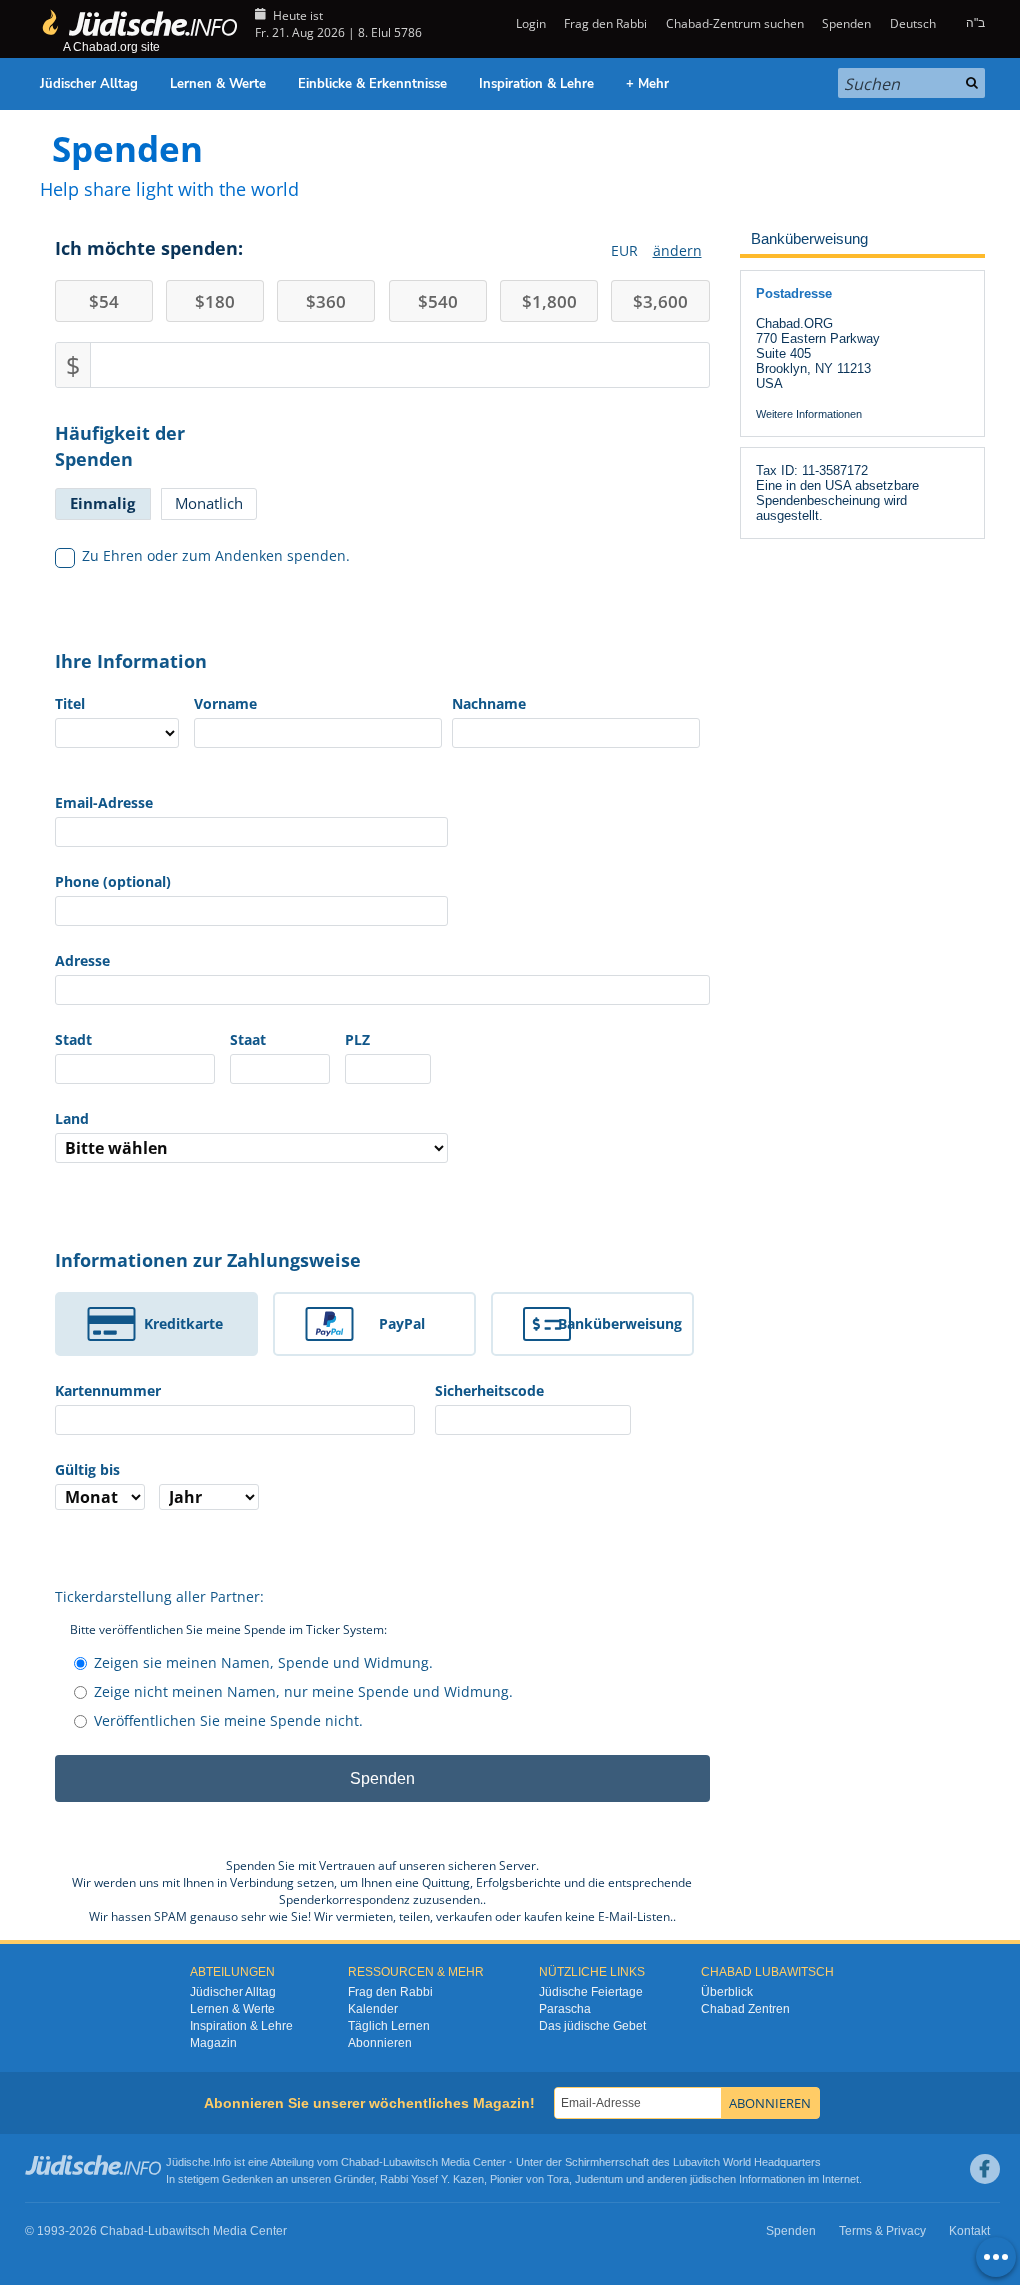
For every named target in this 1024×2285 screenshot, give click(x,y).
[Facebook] (985, 2169)
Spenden (846, 23)
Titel (70, 703)
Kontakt (969, 2231)
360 (326, 301)
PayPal (402, 1323)
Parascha (565, 2009)
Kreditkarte (183, 1323)
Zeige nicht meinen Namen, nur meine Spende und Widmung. (303, 1691)
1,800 (549, 301)
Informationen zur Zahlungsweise (208, 1260)
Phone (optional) (113, 881)
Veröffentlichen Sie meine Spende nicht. (228, 1720)
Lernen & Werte (218, 84)
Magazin (213, 2043)
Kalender (373, 2009)
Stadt (73, 1039)
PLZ (357, 1039)
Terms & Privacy (882, 2231)
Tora (558, 2179)
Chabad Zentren (745, 2009)
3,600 (660, 301)
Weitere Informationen (809, 414)
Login (529, 23)
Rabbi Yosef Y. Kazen (432, 2179)
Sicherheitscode (489, 1390)
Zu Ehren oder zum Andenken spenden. (216, 555)
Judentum (599, 2179)
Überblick (727, 1992)
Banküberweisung (620, 1323)
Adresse (82, 960)
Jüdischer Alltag (89, 84)
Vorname (225, 703)
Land (72, 1118)
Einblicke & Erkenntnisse (372, 84)
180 (215, 301)
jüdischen (713, 2179)
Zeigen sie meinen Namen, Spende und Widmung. (263, 1662)
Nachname (489, 703)
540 (438, 301)
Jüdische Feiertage (591, 1992)
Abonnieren (380, 2043)
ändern (677, 250)
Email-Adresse (104, 802)
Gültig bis (87, 1469)
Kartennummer (108, 1390)
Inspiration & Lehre (536, 84)
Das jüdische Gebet (592, 2026)
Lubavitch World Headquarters (747, 2162)
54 (104, 301)
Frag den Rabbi (605, 23)
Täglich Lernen (389, 2026)
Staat (248, 1039)
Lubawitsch (410, 2162)
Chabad (360, 2162)
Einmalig (102, 503)
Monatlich (209, 503)
